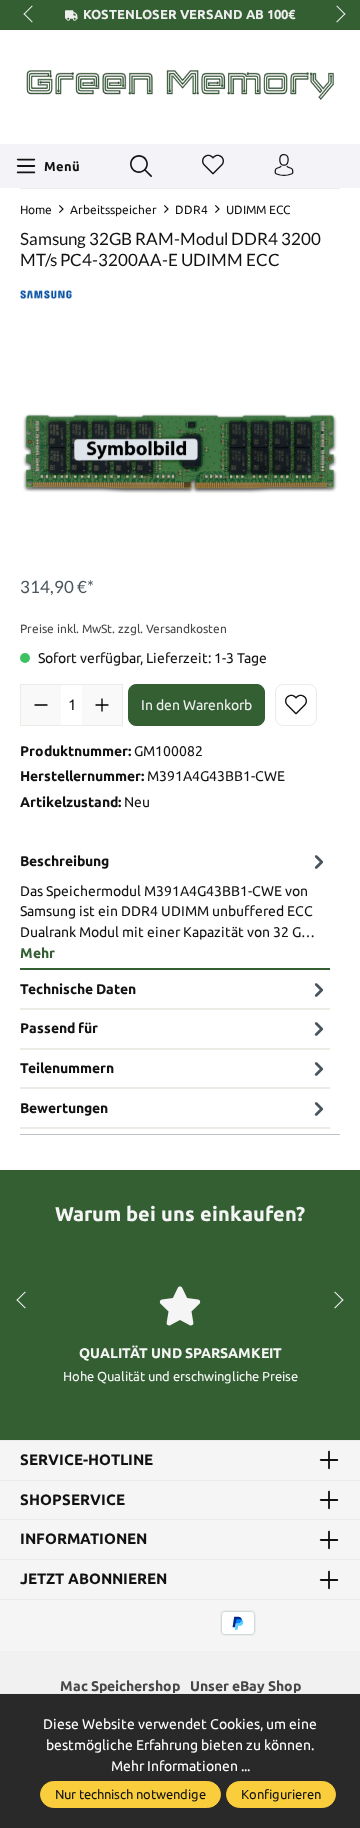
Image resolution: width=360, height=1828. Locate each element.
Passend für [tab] (59, 1028)
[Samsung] (46, 293)
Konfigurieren (281, 1794)
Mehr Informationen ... (180, 1766)
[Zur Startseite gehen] (180, 84)
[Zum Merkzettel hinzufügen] (296, 705)
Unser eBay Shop (245, 1686)
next (335, 15)
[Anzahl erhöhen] (102, 705)
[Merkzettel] (213, 166)
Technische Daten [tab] (78, 989)
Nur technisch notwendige (130, 1794)
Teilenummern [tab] (67, 1068)
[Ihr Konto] (284, 166)
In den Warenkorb (196, 705)
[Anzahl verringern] (41, 705)
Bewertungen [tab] (64, 1108)
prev (30, 15)
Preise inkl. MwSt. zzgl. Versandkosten (123, 628)
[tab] (175, 906)
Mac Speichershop (120, 1686)
